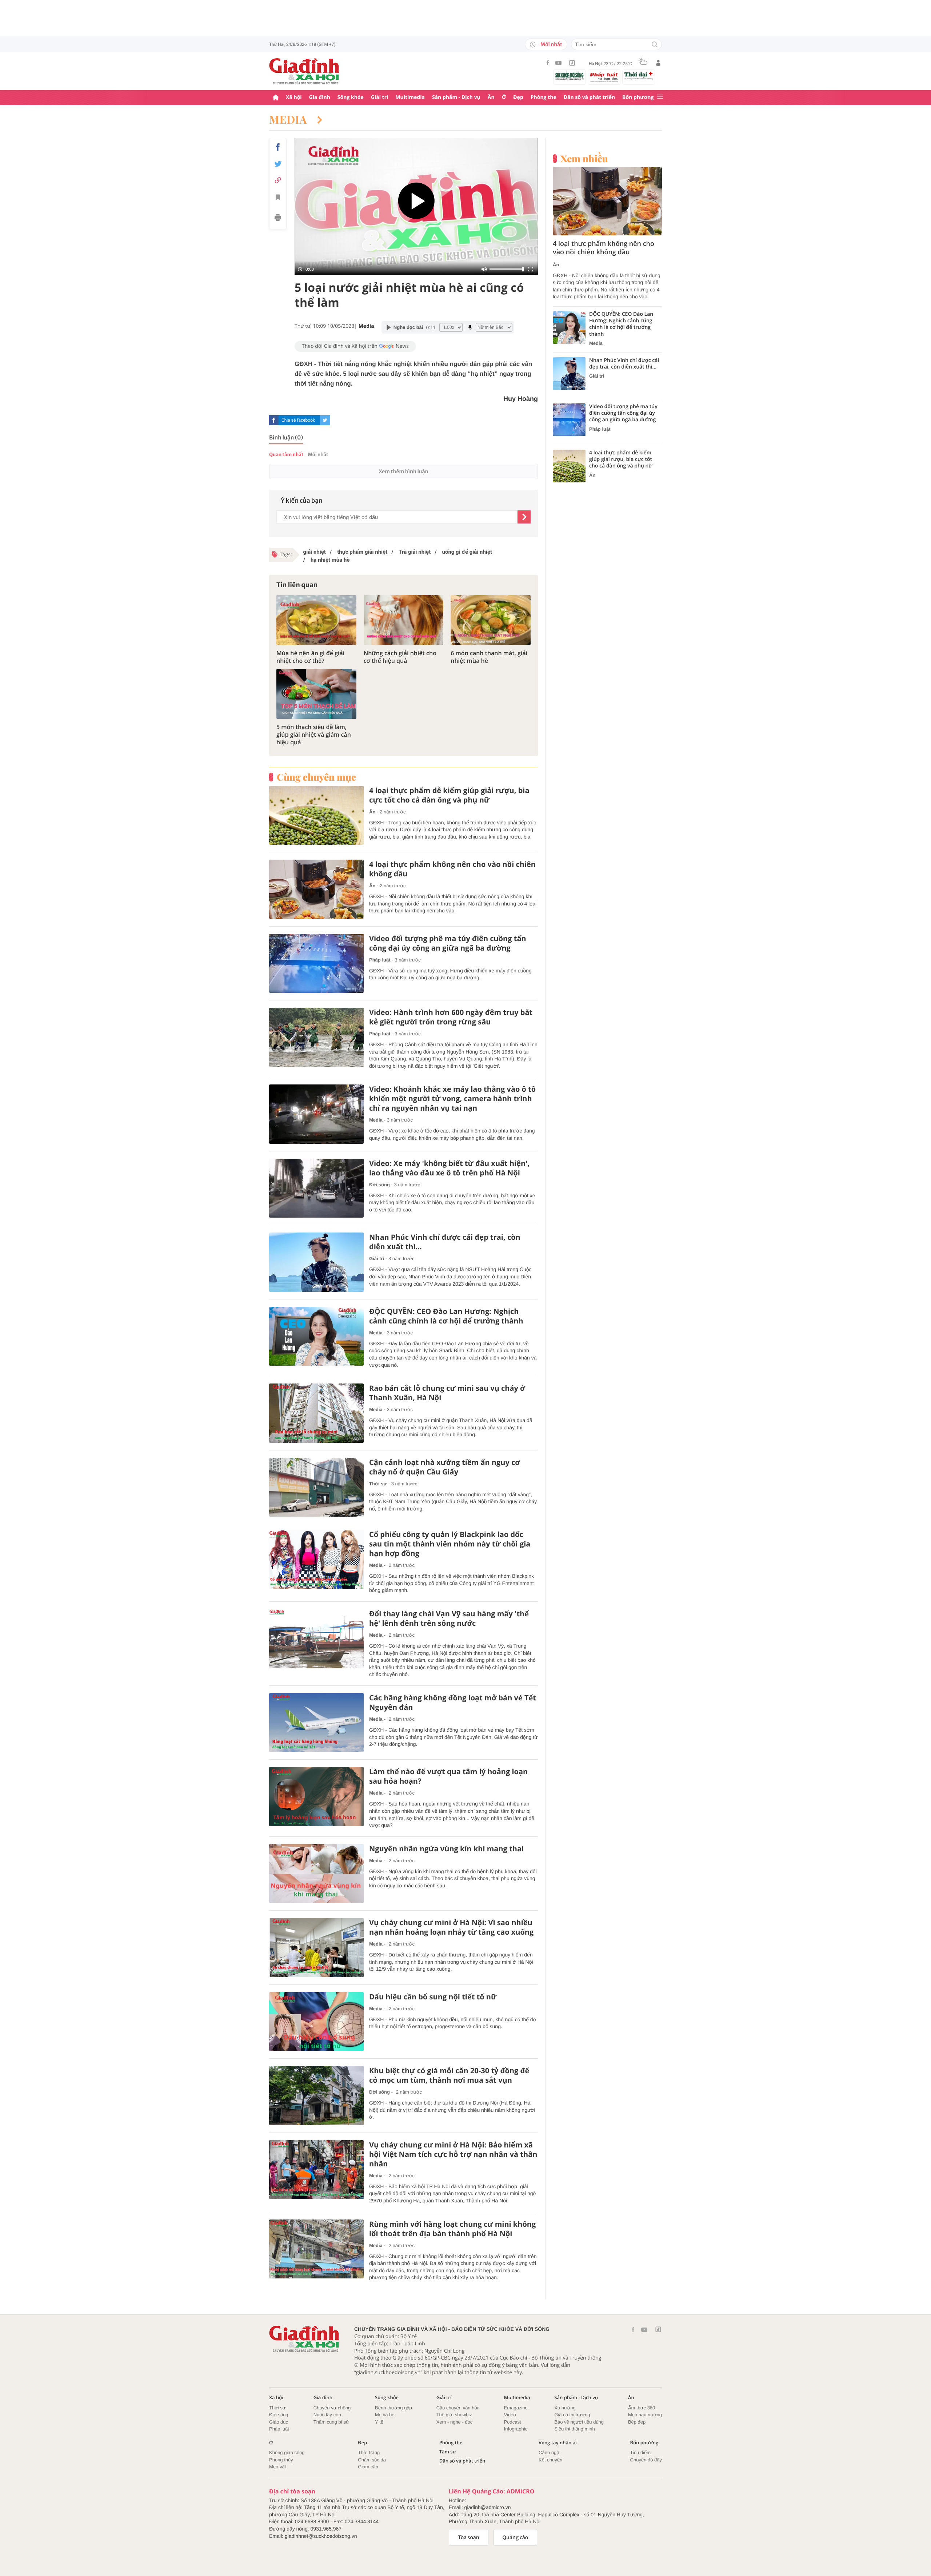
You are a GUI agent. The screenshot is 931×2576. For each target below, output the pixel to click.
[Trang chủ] (276, 98)
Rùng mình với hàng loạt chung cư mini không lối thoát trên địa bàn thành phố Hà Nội (452, 2229)
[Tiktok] (572, 63)
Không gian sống (287, 2452)
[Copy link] (278, 180)
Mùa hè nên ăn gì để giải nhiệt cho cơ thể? (310, 657)
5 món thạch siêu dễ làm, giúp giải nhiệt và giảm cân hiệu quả (314, 734)
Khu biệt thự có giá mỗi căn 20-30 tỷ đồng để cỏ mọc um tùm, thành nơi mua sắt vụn (449, 2075)
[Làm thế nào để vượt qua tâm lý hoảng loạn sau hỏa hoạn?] (316, 1797)
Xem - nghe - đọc (455, 2422)
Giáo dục (279, 2422)
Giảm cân (368, 2467)
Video (510, 2415)
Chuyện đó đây (646, 2460)
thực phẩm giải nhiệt (361, 552)
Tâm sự (448, 2452)
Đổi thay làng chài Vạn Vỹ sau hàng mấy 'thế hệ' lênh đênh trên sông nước (449, 1619)
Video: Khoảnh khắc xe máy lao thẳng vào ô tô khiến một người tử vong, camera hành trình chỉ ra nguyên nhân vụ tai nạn (452, 1099)
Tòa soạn (469, 2537)
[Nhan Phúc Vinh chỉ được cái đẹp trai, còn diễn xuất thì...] (316, 1262)
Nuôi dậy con (327, 2415)
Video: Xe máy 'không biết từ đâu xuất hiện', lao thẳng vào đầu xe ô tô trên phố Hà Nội (449, 1168)
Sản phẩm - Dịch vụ (456, 97)
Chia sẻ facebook (298, 420)
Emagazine (516, 2408)
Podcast (513, 2422)
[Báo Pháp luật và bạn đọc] (604, 77)
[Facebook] (548, 63)
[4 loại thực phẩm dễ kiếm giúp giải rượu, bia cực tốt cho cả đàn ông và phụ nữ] (316, 815)
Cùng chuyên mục (316, 777)
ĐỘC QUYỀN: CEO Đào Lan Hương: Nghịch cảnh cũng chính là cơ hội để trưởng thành (446, 1316)
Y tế (379, 2422)
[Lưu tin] (278, 198)
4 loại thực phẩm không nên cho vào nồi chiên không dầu (452, 869)
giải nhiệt (315, 552)
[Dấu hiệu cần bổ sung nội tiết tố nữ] (316, 2022)
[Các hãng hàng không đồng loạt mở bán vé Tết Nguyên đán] (316, 1723)
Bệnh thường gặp (393, 2408)
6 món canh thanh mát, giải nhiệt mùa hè (489, 657)
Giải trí (379, 97)
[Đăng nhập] (658, 63)
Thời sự (378, 1484)
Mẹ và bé (385, 2415)
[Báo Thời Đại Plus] (639, 76)
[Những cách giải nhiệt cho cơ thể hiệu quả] (404, 620)
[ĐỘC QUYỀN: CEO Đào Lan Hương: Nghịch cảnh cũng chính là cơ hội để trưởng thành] (316, 1336)
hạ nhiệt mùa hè (329, 560)
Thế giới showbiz (454, 2415)
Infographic (516, 2429)
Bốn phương (638, 97)
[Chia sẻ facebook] (278, 147)
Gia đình (320, 97)
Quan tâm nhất (286, 455)
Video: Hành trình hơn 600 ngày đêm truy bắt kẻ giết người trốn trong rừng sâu (451, 1017)
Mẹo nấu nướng (645, 2415)
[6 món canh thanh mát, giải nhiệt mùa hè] (491, 620)
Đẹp (518, 97)
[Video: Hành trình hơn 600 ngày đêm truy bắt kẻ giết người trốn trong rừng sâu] (316, 1037)
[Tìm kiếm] (655, 45)
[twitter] (325, 420)
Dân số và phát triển (589, 97)
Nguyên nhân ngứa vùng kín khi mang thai (446, 1849)
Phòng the (544, 97)
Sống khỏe (351, 97)
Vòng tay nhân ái (558, 2443)
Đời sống (379, 1185)
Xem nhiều (584, 159)
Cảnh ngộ (549, 2452)
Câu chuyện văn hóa (458, 2408)
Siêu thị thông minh (574, 2429)
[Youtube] (559, 63)
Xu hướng (565, 2408)
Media (289, 119)
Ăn (491, 97)
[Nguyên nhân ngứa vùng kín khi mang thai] (316, 1874)
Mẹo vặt (277, 2467)
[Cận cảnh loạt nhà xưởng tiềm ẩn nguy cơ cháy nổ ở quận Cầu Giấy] (316, 1487)
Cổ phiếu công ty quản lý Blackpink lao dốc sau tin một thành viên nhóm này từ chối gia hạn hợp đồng (450, 1544)
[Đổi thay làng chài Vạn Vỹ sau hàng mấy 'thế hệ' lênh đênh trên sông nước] (316, 1639)
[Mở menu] (660, 97)
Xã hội (294, 97)
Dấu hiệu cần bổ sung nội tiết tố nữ (433, 1997)
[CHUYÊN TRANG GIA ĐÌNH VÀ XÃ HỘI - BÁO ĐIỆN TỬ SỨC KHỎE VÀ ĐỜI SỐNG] (304, 71)
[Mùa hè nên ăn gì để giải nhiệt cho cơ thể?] (316, 620)
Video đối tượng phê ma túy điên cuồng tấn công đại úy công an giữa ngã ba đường (448, 943)
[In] (278, 219)
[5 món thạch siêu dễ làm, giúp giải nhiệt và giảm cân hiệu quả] (316, 694)
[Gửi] (524, 517)
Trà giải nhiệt (414, 552)
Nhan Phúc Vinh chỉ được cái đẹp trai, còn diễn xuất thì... (445, 1242)
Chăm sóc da (372, 2460)
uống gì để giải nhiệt (466, 552)
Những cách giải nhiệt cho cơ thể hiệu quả (400, 657)
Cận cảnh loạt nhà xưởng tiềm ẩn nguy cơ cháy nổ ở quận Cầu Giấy (445, 1467)
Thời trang (369, 2452)
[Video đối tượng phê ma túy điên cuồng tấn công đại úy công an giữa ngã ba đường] (316, 963)
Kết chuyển (550, 2460)
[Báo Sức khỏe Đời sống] (570, 76)
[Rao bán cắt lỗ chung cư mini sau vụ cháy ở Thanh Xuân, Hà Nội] (316, 1413)
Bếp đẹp (637, 2422)
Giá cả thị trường (572, 2415)
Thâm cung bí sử (331, 2422)
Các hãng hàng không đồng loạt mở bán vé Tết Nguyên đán (453, 1703)
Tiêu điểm (641, 2452)
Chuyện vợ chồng (332, 2408)
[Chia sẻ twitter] (278, 164)
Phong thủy (281, 2460)
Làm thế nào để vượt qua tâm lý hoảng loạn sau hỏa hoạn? (448, 1776)
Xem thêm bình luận (403, 471)
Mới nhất (551, 44)
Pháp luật (380, 960)
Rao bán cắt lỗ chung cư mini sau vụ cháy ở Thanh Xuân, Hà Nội (447, 1393)
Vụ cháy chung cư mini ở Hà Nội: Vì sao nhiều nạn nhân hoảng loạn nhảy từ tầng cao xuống (451, 1927)
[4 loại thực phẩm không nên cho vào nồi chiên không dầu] (316, 889)
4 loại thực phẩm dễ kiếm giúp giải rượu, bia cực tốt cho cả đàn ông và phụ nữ (449, 795)
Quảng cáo (516, 2537)
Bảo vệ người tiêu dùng (579, 2422)
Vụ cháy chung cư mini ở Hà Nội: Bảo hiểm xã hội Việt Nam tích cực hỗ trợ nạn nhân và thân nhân (453, 2154)
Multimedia (410, 97)
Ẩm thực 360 (642, 2408)
